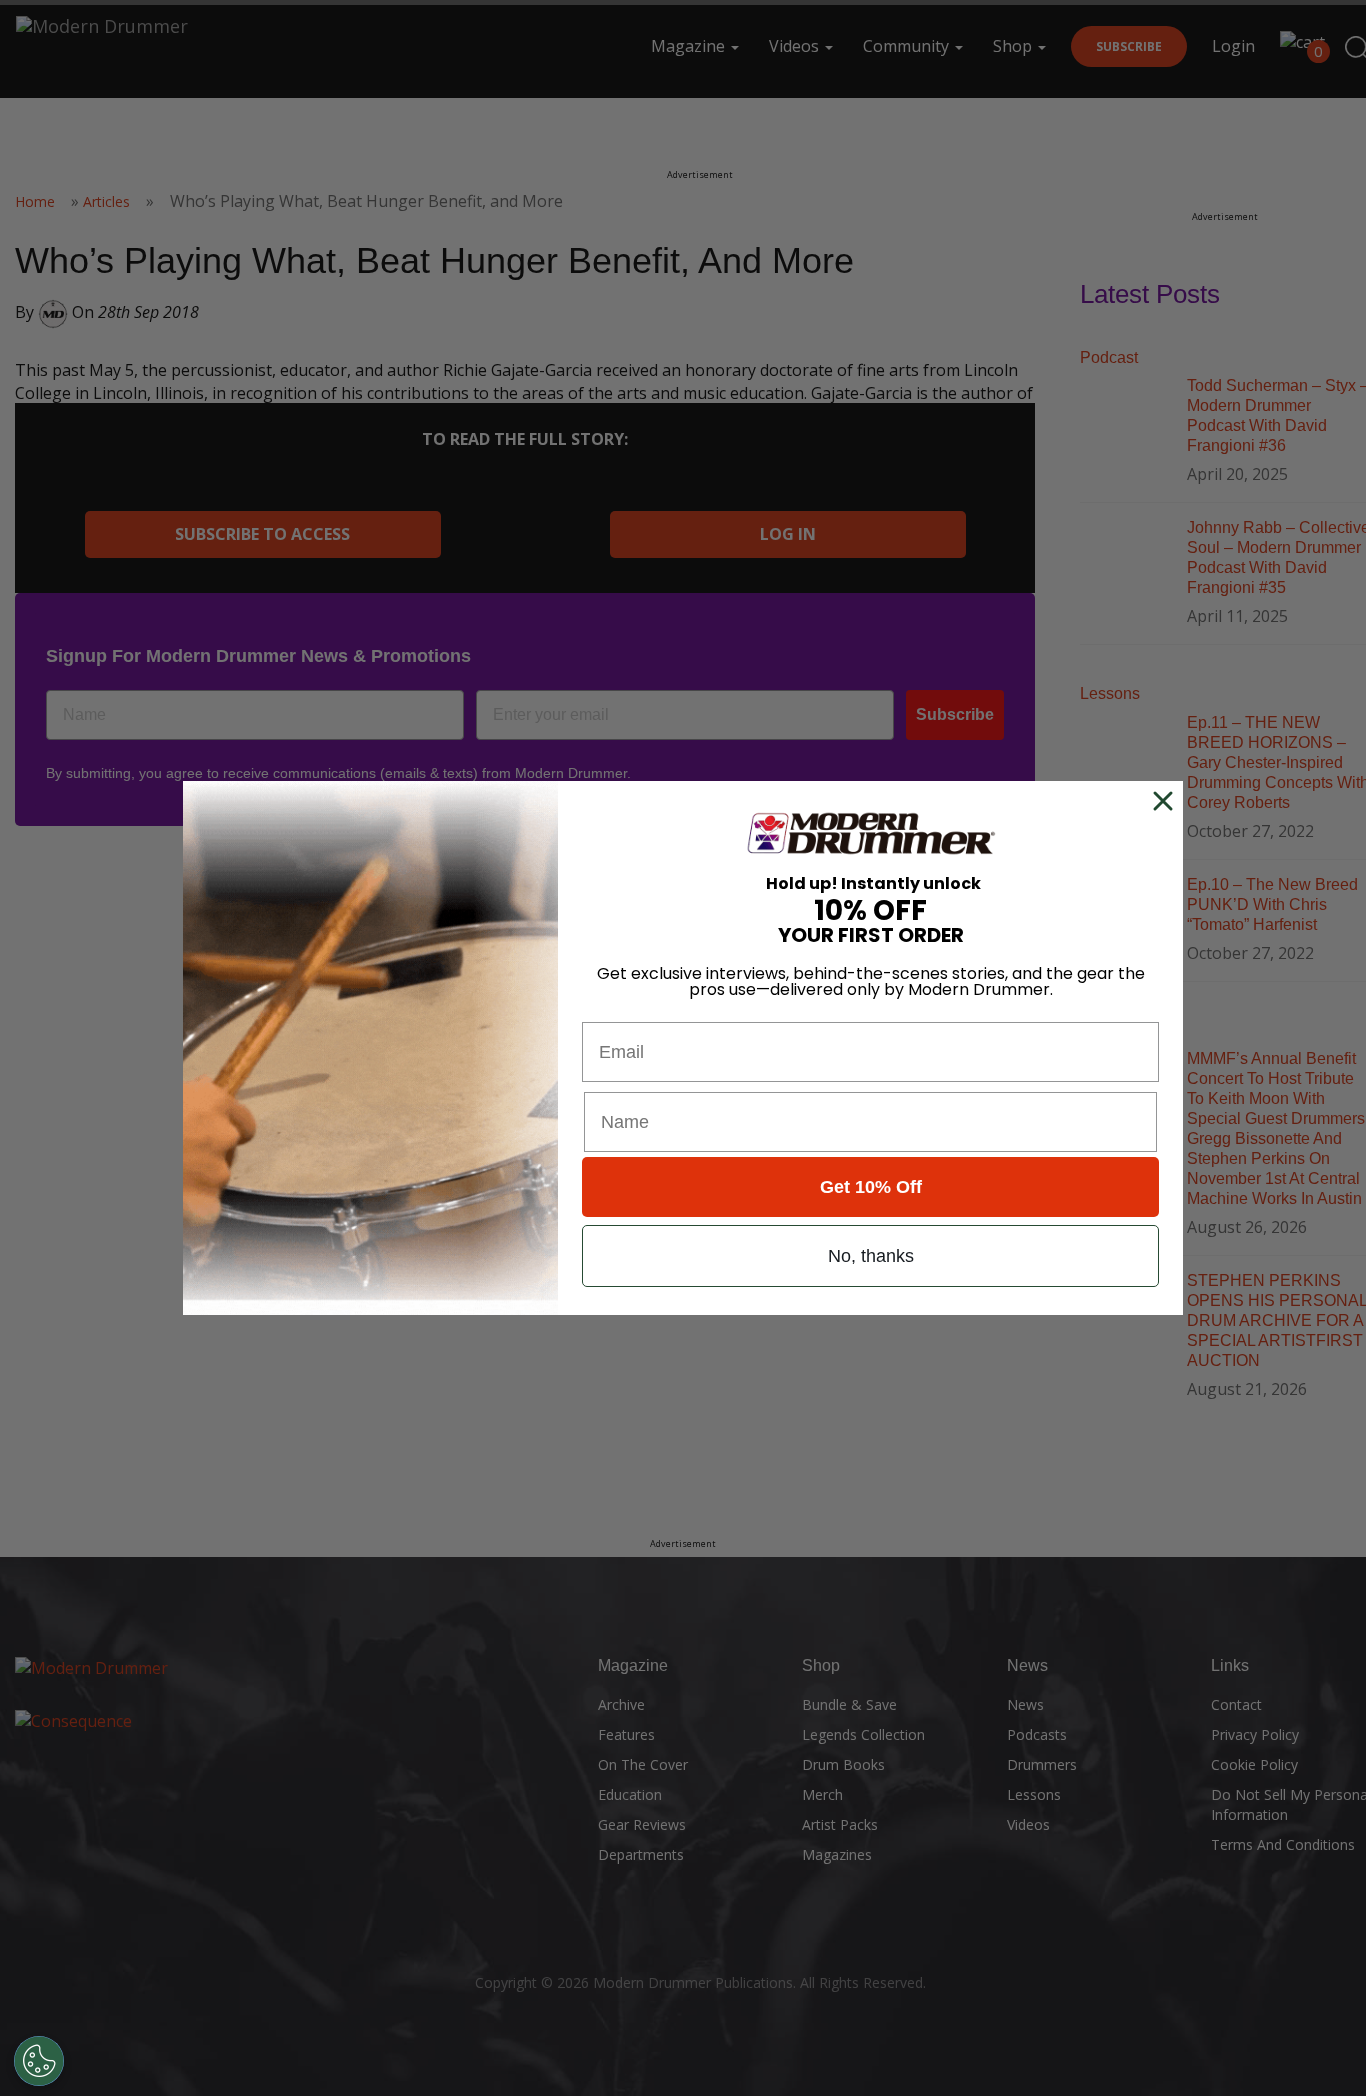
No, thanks (871, 1256)
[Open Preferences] (39, 2061)
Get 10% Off (871, 1187)
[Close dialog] (1167, 801)
